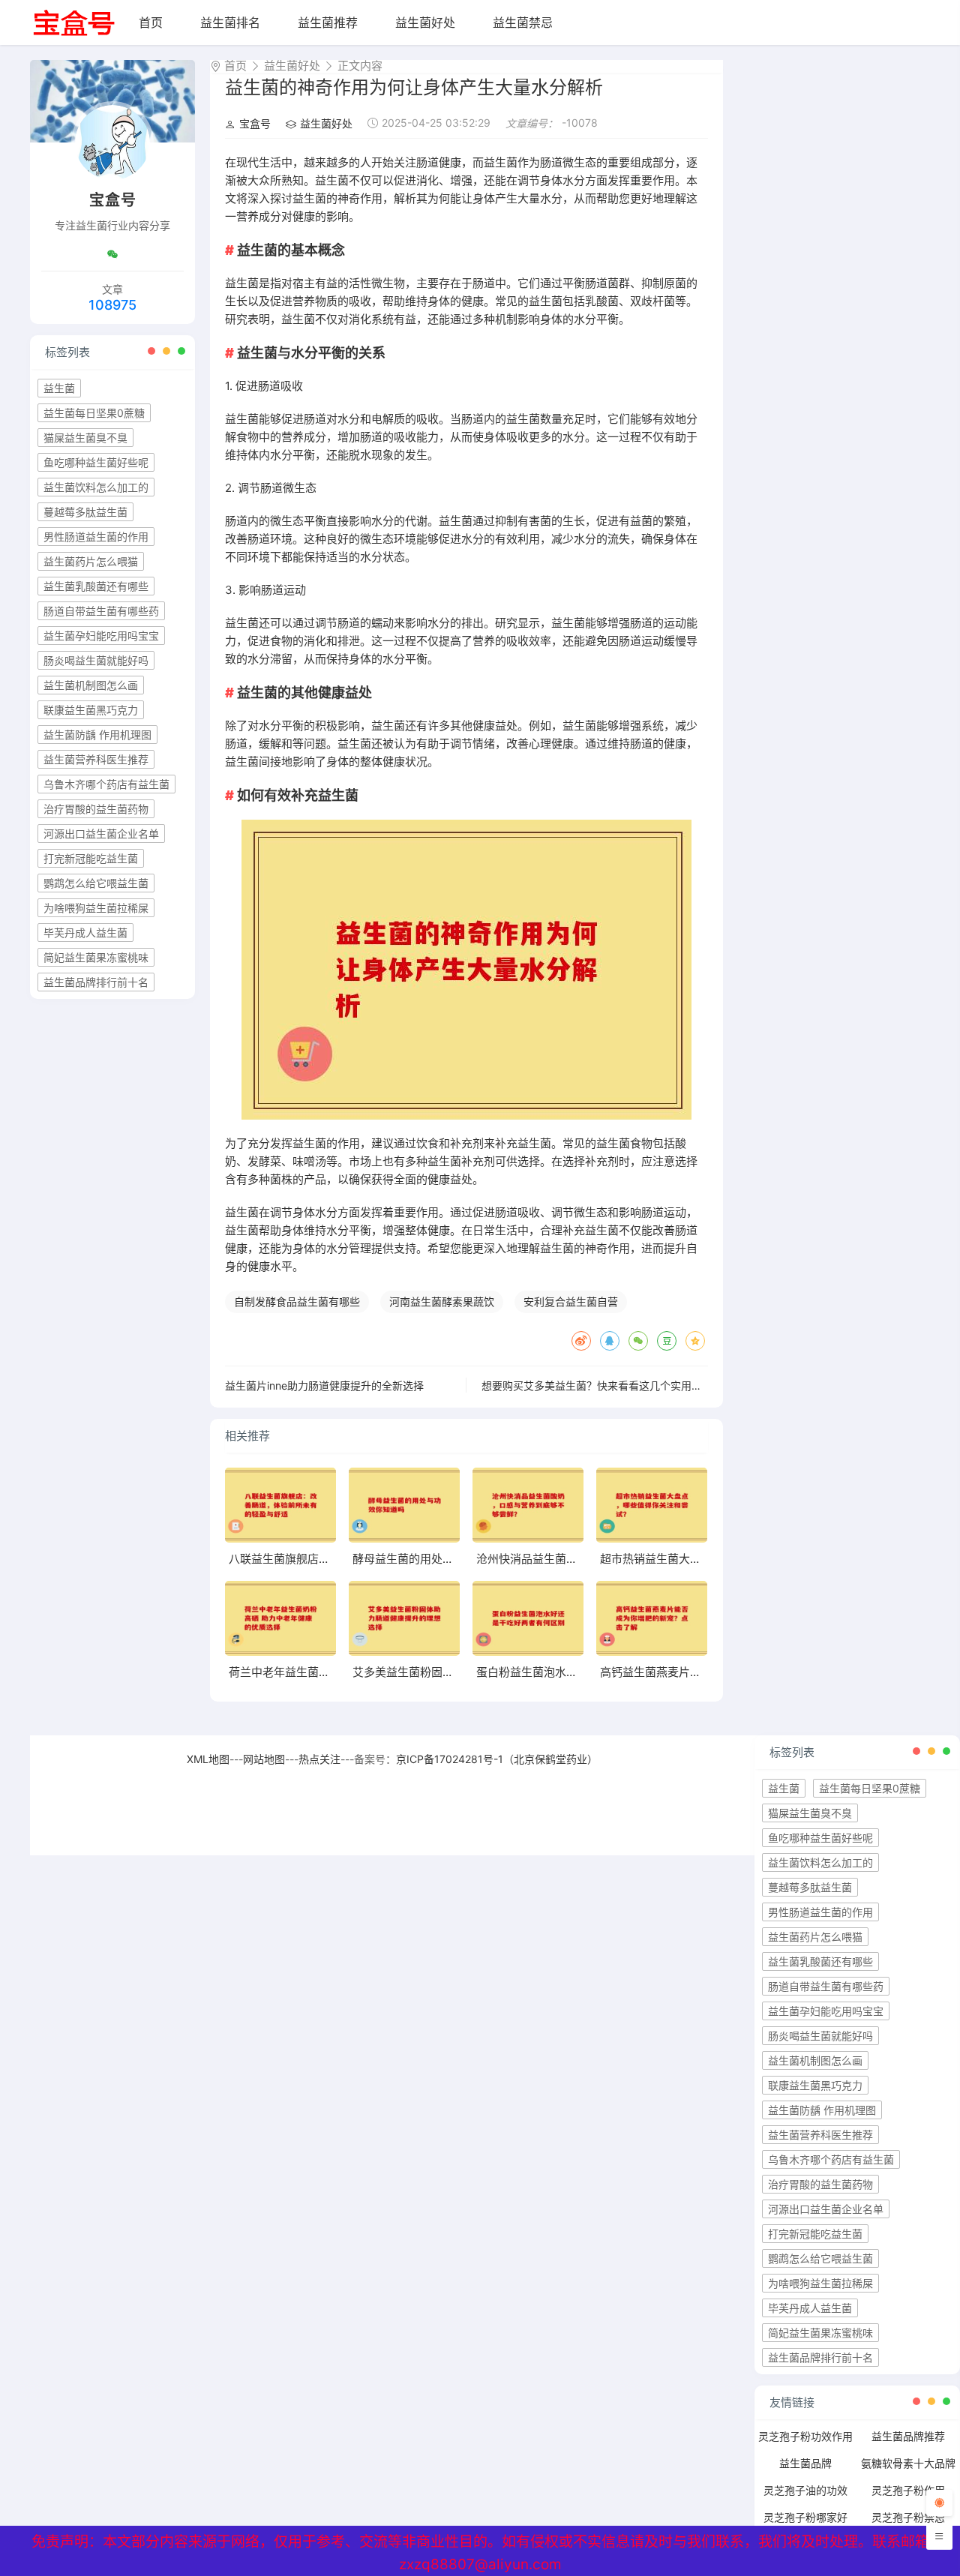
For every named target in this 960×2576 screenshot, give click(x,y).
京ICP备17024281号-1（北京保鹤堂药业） (497, 1759)
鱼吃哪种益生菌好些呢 (96, 462)
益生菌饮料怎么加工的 (96, 487)
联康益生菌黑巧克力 (91, 710)
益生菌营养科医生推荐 (96, 759)
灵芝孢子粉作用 (908, 2490)
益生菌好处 (425, 22)
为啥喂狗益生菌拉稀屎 (96, 908)
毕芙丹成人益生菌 (85, 933)
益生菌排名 (230, 22)
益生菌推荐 (328, 22)
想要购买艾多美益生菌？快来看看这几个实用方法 (597, 1385)
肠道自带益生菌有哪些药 (101, 611)
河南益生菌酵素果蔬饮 (442, 1301)
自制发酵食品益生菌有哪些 (297, 1301)
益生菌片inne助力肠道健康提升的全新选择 (324, 1385)
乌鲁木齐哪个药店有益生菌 (106, 784)
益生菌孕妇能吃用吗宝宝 (101, 636)
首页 (151, 22)
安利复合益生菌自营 (571, 1301)
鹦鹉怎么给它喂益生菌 (96, 883)
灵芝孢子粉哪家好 (805, 2517)
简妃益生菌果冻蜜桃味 (96, 957)
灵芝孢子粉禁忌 (908, 2517)
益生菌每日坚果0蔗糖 (94, 413)
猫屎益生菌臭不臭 (85, 438)
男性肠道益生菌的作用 (96, 537)
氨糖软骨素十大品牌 (908, 2463)
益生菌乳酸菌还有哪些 (96, 586)
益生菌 (59, 388)
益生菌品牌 (805, 2463)
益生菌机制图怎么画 (91, 685)
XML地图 (208, 1759)
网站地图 (264, 1759)
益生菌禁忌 (523, 22)
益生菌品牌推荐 (908, 2436)
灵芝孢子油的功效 (805, 2490)
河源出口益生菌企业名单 (101, 834)
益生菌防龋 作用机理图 (97, 735)
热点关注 (319, 1759)
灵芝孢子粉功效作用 (805, 2436)
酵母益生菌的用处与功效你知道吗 (437, 1559)
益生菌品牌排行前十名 (96, 982)
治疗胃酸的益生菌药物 (96, 809)
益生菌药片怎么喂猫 (91, 561)
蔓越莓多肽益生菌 (85, 512)
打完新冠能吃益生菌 (91, 858)
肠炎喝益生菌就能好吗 (96, 660)
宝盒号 (255, 123)
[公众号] (112, 254)
